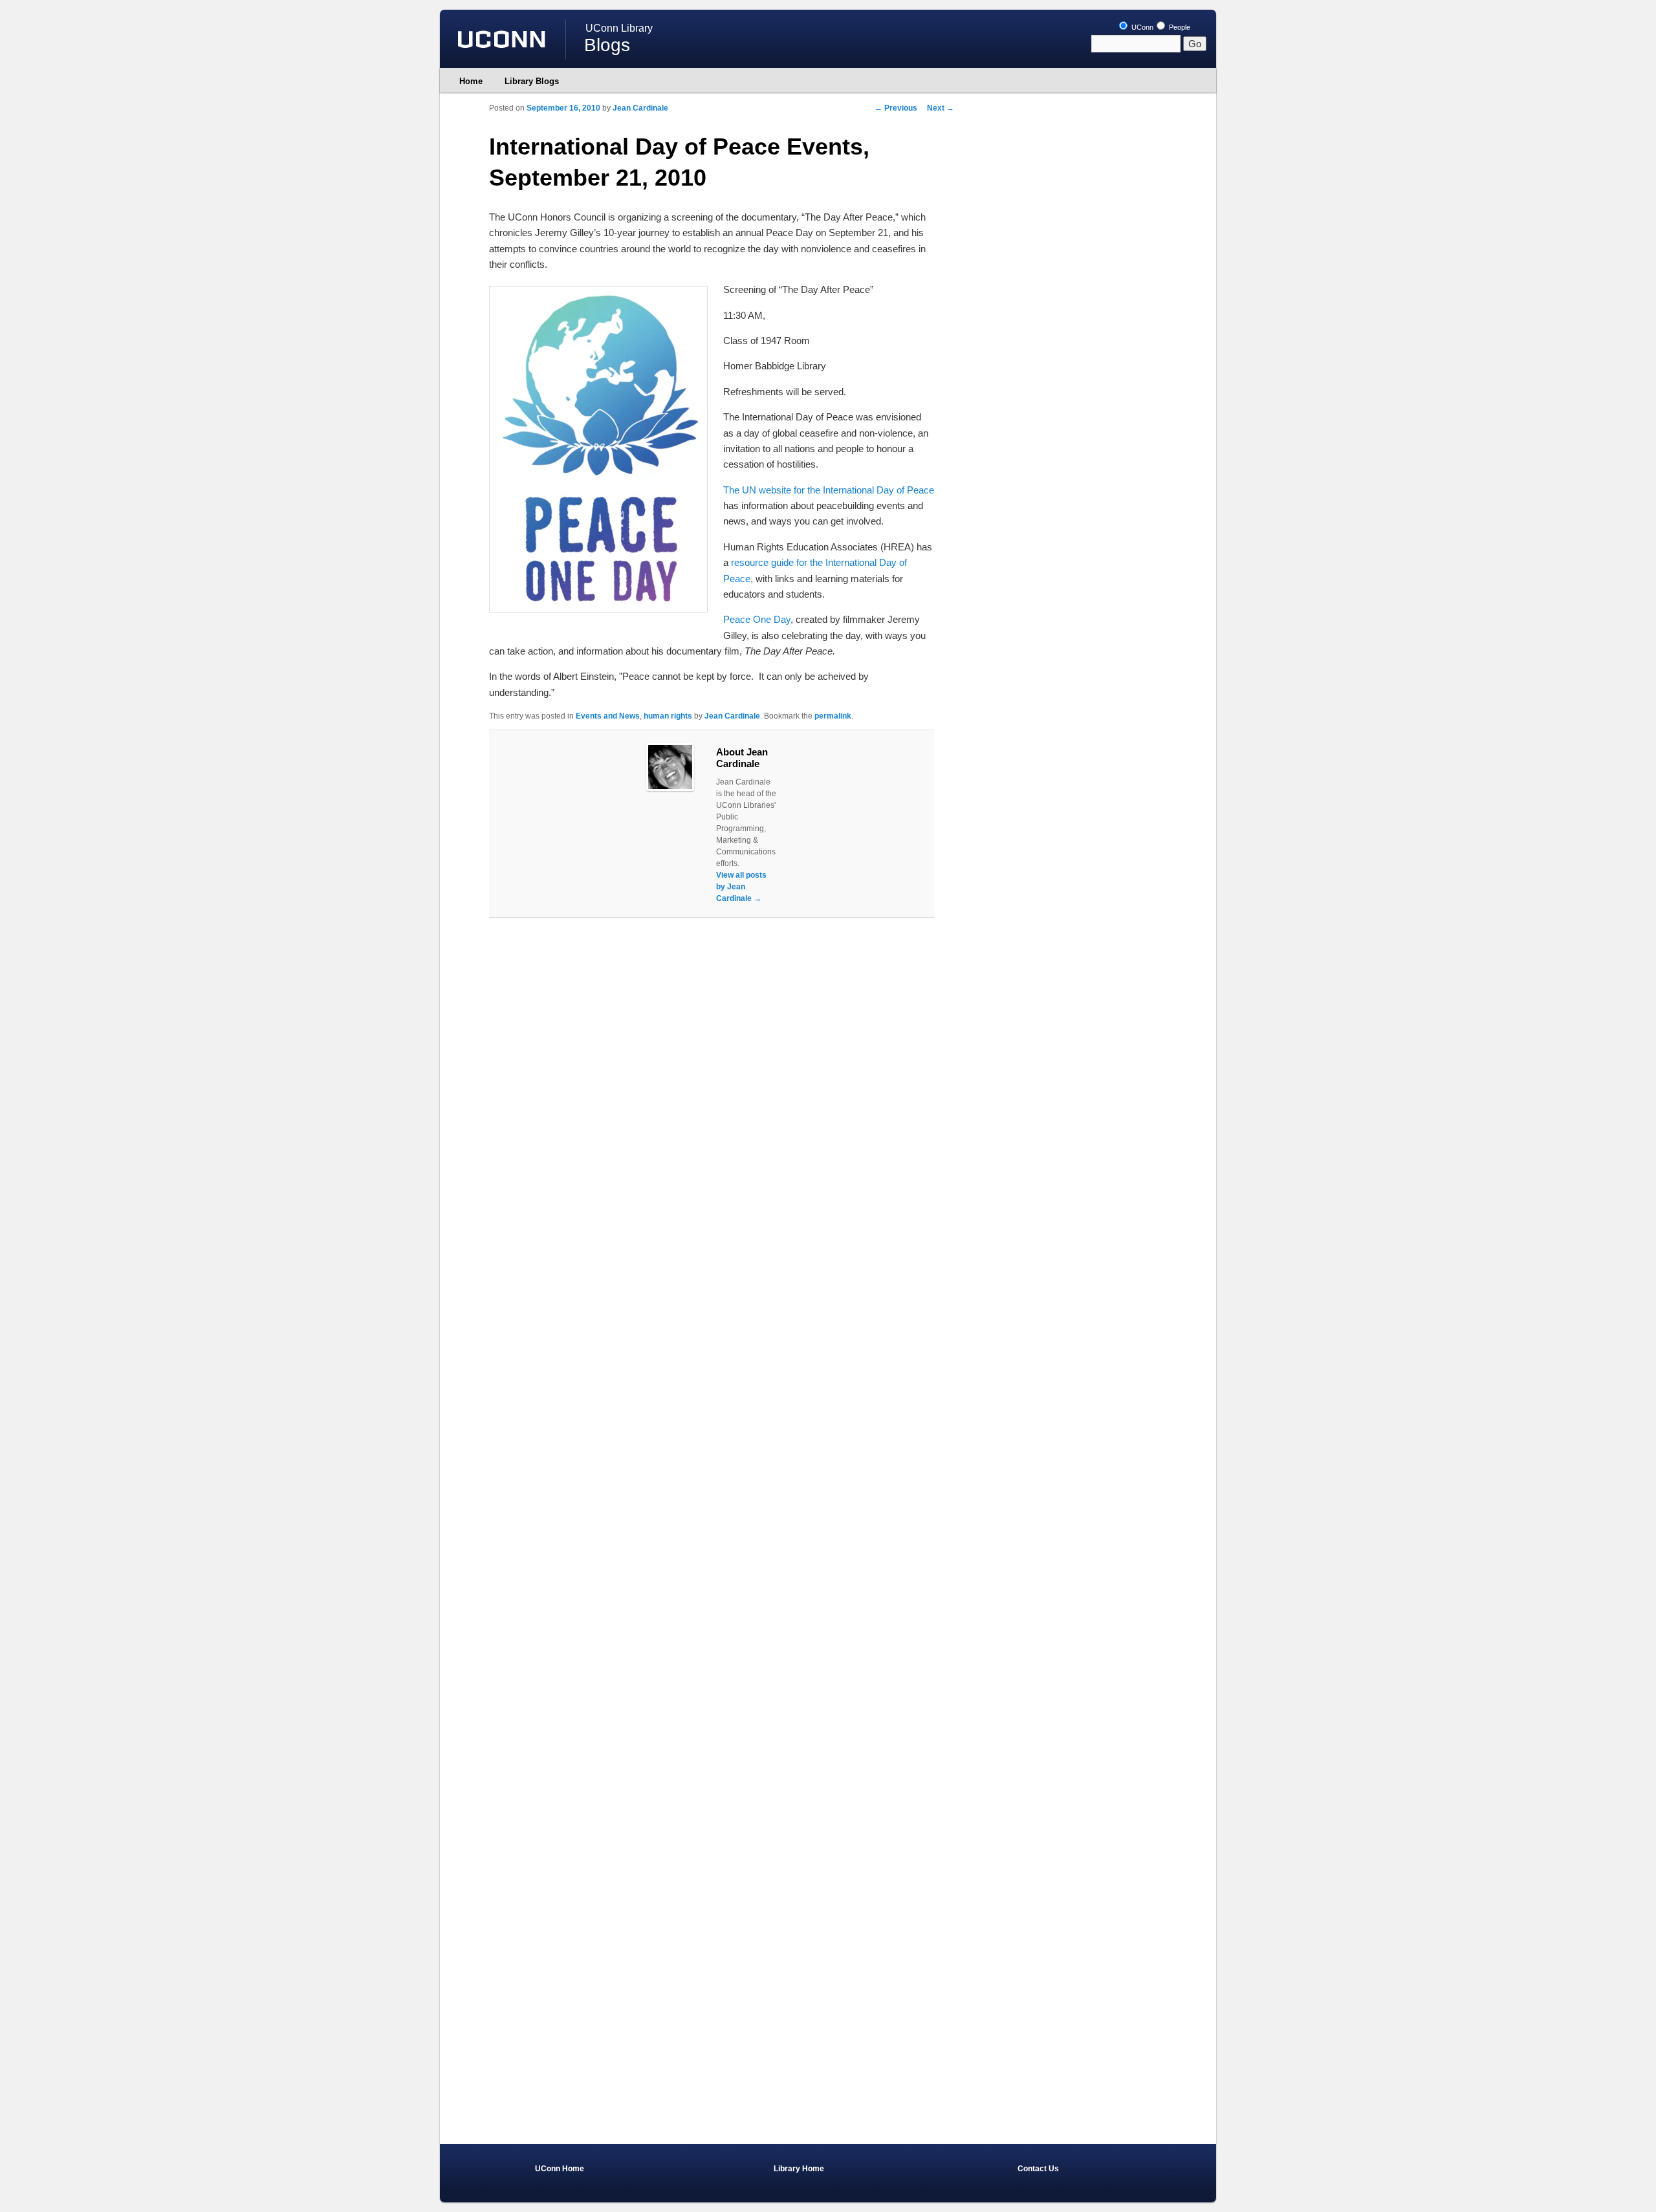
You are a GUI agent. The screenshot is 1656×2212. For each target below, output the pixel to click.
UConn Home (560, 2169)
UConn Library (619, 28)
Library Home (799, 2169)
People (1179, 27)
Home (471, 81)
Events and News (608, 716)
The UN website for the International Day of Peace (829, 490)
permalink (833, 716)
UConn (1141, 27)
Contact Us (1038, 2169)
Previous (896, 108)
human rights (668, 716)
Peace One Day (757, 619)
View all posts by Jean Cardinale (741, 887)
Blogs (607, 45)
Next (941, 108)
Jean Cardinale (640, 108)
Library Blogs (532, 81)
